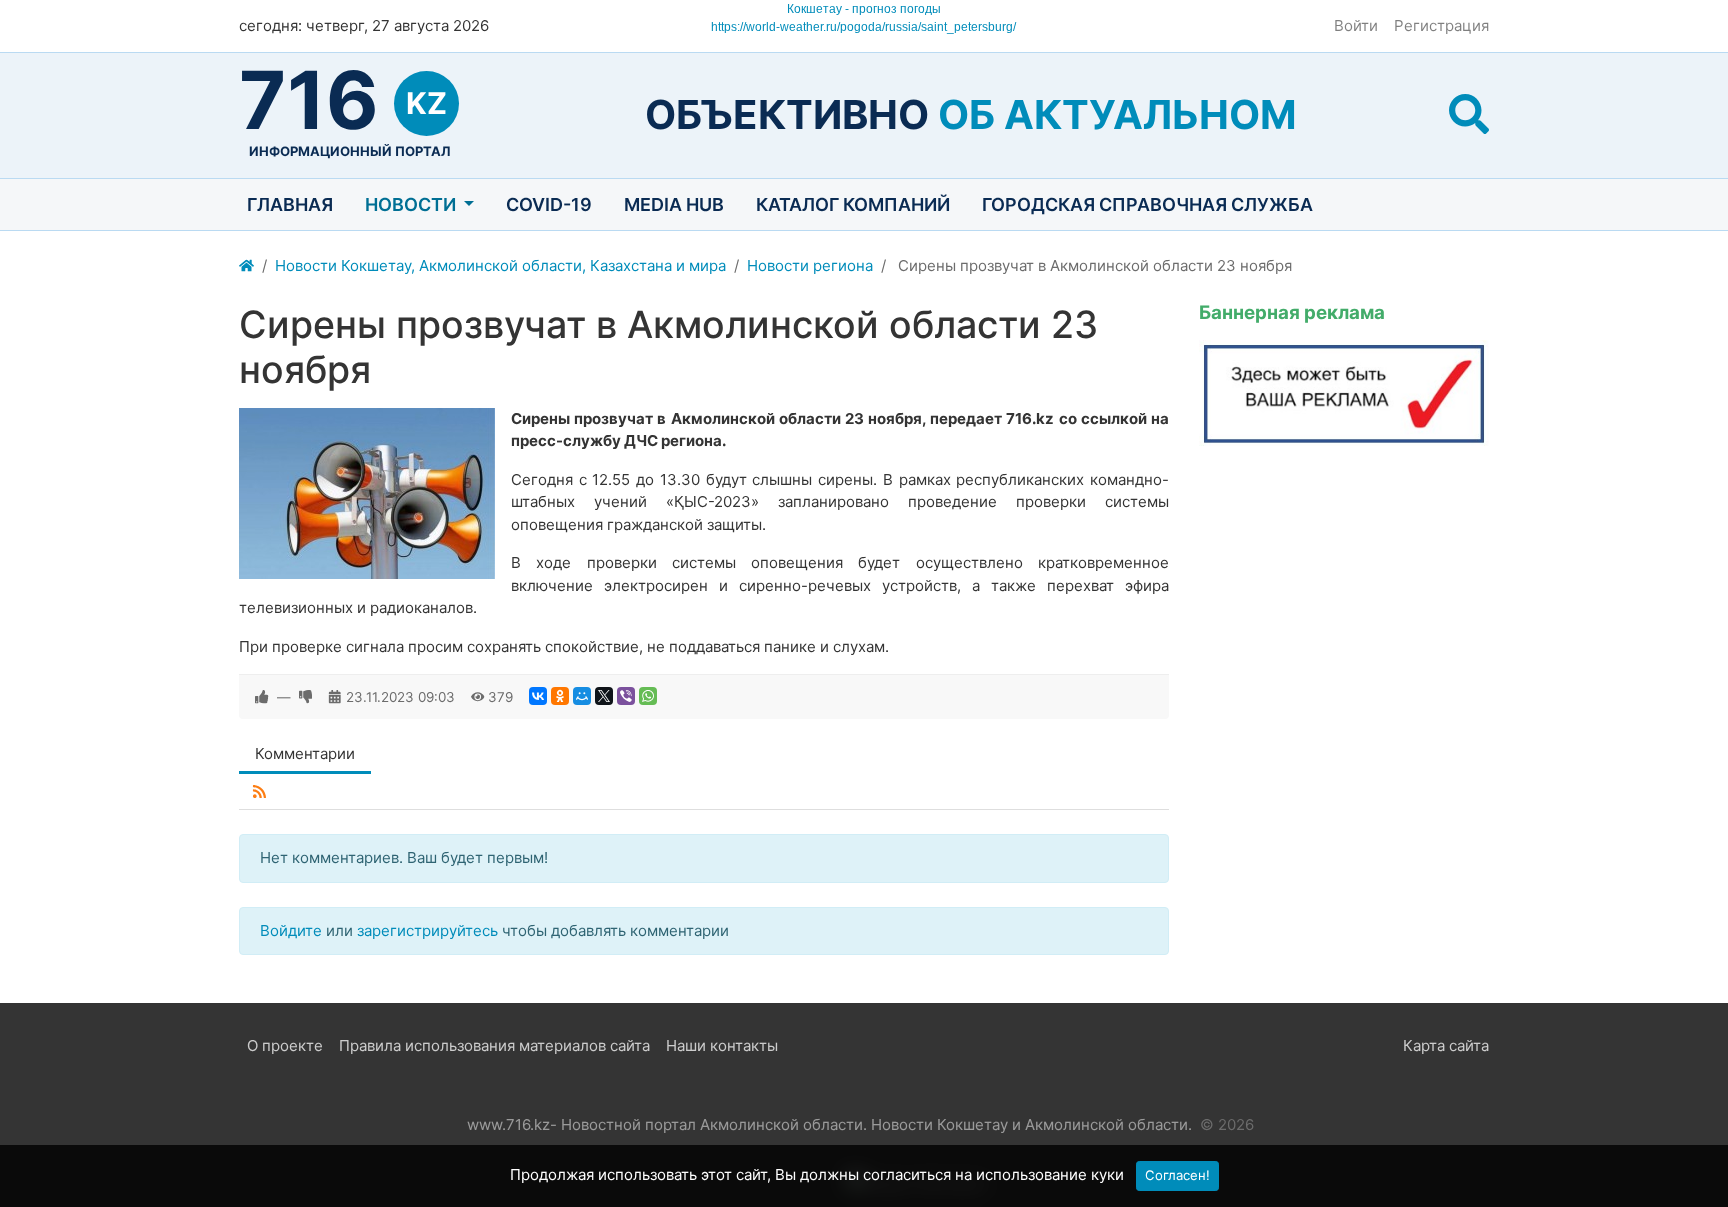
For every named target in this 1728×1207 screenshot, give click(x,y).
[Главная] (246, 266)
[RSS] (259, 792)
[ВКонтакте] (538, 696)
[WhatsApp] (648, 696)
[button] (1469, 114)
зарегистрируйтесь (427, 930)
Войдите (291, 930)
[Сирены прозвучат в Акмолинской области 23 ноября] (367, 493)
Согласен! (1177, 1175)
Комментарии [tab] (305, 753)
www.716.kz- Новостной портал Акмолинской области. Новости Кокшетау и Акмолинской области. (829, 1124)
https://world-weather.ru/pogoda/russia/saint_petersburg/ (863, 27)
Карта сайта (1446, 1045)
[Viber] (626, 696)
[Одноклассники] (560, 696)
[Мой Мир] (582, 696)
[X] (604, 696)
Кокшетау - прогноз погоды (864, 9)
